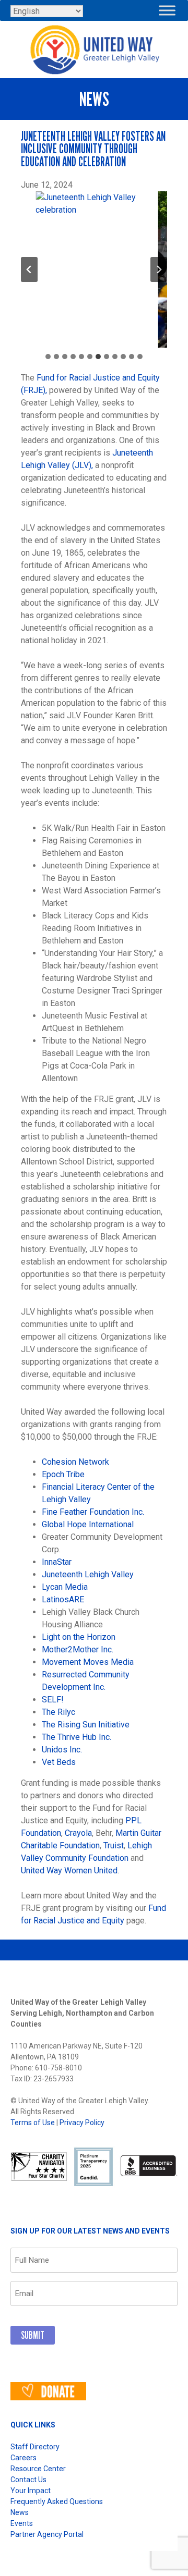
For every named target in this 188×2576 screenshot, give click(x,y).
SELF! (53, 1700)
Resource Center (38, 2469)
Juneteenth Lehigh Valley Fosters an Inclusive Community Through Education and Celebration (93, 149)
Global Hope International (88, 1524)
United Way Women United (69, 1870)
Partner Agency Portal (47, 2534)
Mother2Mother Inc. (78, 1649)
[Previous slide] (29, 269)
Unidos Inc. (62, 1750)
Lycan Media (65, 1587)
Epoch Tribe (63, 1474)
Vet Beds (59, 1762)
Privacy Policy (82, 2123)
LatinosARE (63, 1599)
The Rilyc (58, 1712)
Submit (33, 2335)
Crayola (78, 1833)
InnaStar (57, 1562)
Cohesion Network (75, 1462)
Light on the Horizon (79, 1637)
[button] (94, 269)
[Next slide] (159, 269)
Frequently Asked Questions (57, 2501)
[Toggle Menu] (167, 10)
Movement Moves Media (88, 1662)
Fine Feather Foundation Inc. (93, 1512)
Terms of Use (33, 2123)
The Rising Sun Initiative (86, 1725)
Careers (23, 2458)
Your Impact (31, 2491)
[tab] (48, 357)
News (20, 2512)
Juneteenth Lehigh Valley (88, 1574)
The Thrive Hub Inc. (77, 1737)
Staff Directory (35, 2447)
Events (22, 2523)
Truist (114, 1845)
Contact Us (28, 2480)
